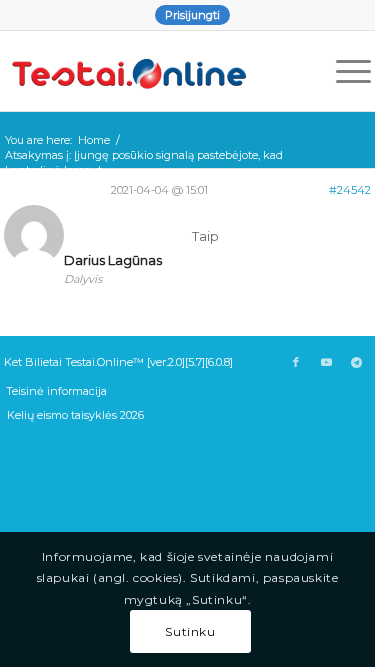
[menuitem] (192, 15)
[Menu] (343, 71)
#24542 (350, 190)
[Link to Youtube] (326, 362)
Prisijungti (192, 15)
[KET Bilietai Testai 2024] (151, 71)
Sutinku (190, 631)
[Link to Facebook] (296, 362)
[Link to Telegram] (356, 362)
